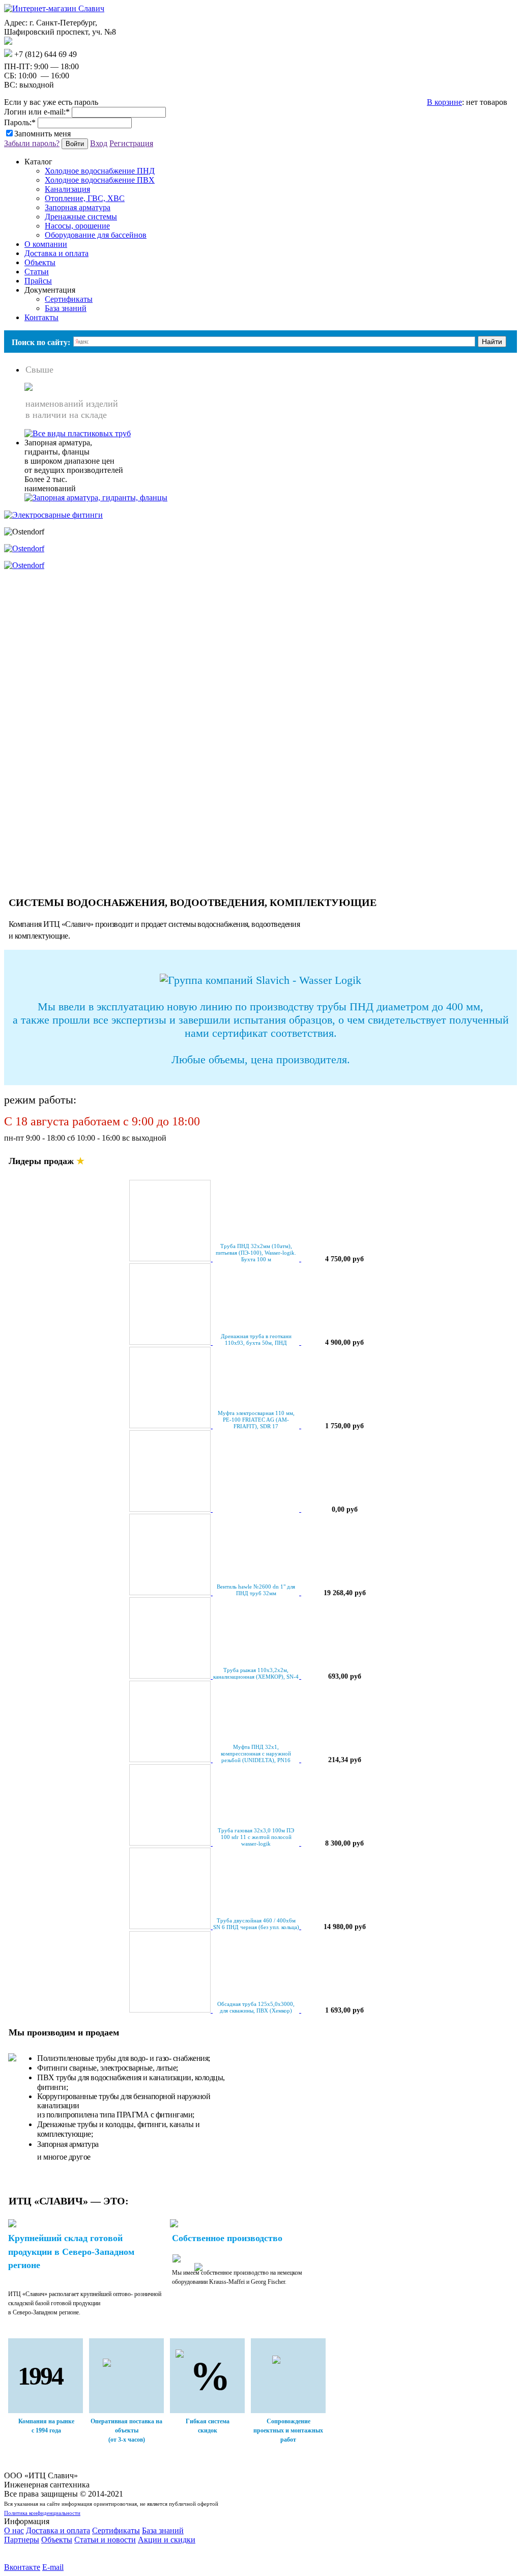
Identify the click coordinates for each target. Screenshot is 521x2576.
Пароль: (20, 122)
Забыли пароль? (32, 143)
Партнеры (22, 2540)
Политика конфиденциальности (42, 2513)
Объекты (57, 2540)
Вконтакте (22, 2567)
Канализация (67, 189)
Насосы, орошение (77, 226)
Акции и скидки (167, 2540)
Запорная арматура (78, 207)
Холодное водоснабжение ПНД (100, 171)
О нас (14, 2530)
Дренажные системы (81, 217)
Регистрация (131, 143)
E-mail (53, 2567)
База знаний (66, 308)
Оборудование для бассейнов (96, 235)
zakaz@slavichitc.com (48, 42)
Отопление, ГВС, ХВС (85, 198)
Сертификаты (69, 299)
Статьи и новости (105, 2540)
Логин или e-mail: (37, 112)
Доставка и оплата (58, 2530)
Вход (99, 143)
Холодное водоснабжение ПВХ (100, 180)
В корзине (444, 102)
